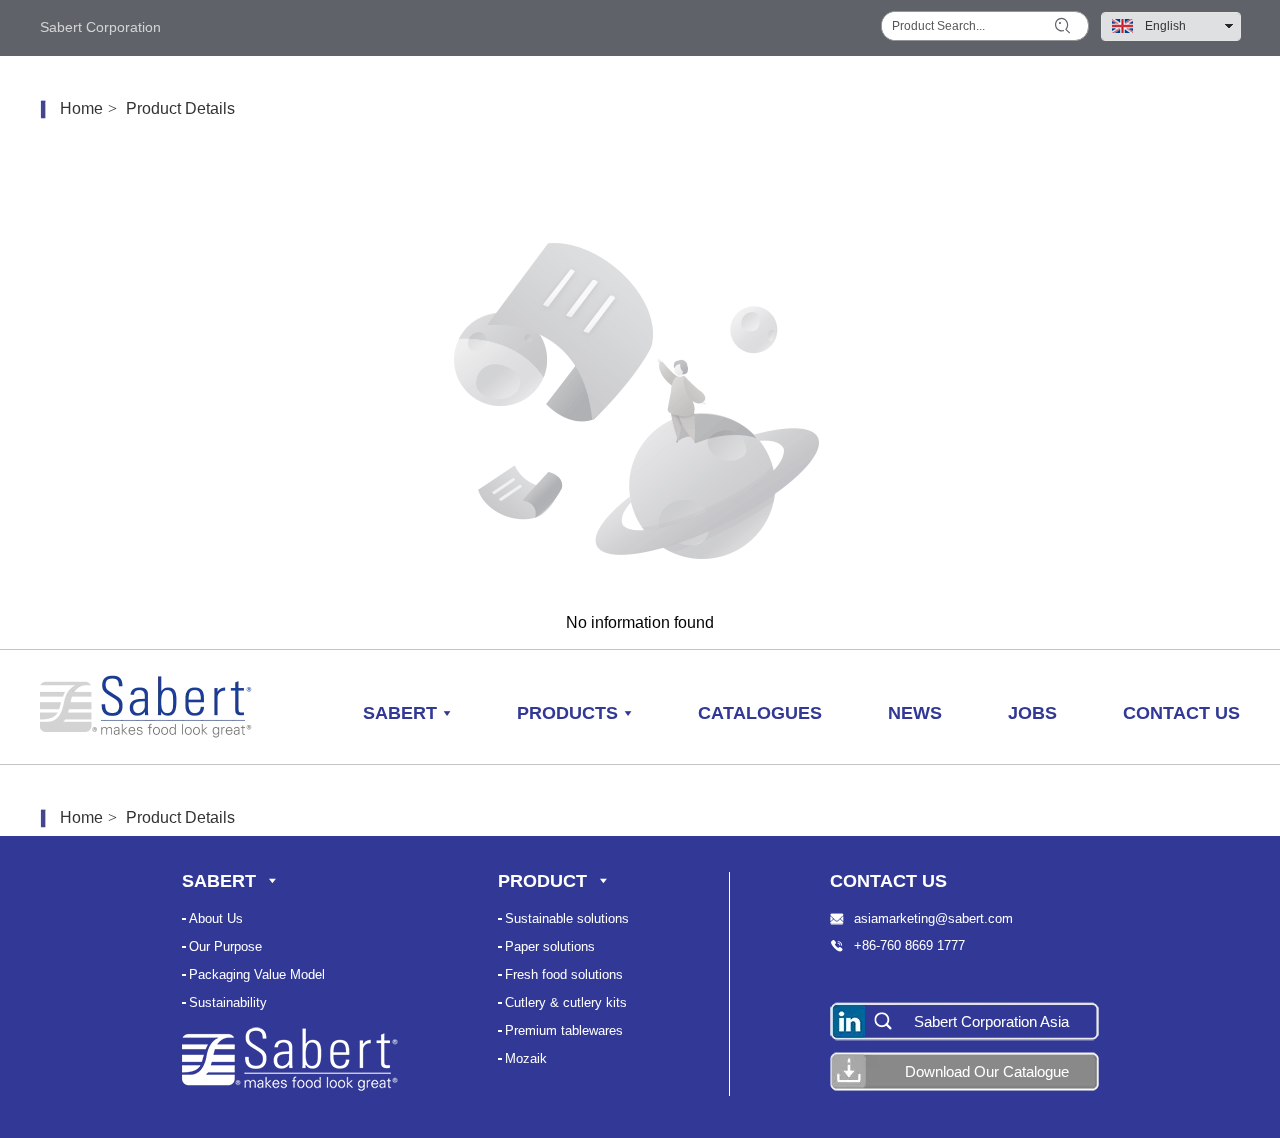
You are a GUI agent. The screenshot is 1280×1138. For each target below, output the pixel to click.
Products (567, 713)
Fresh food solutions (564, 974)
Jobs (1032, 713)
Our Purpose (225, 946)
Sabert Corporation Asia (991, 1021)
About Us (216, 918)
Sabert (400, 713)
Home (81, 108)
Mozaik (526, 1058)
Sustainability (228, 1002)
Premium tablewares (564, 1030)
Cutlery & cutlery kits (566, 1002)
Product (542, 881)
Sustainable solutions (567, 918)
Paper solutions (550, 946)
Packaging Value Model (257, 974)
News (915, 713)
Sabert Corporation (100, 27)
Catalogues (760, 713)
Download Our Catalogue (987, 1071)
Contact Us (1181, 713)
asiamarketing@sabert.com (933, 918)
